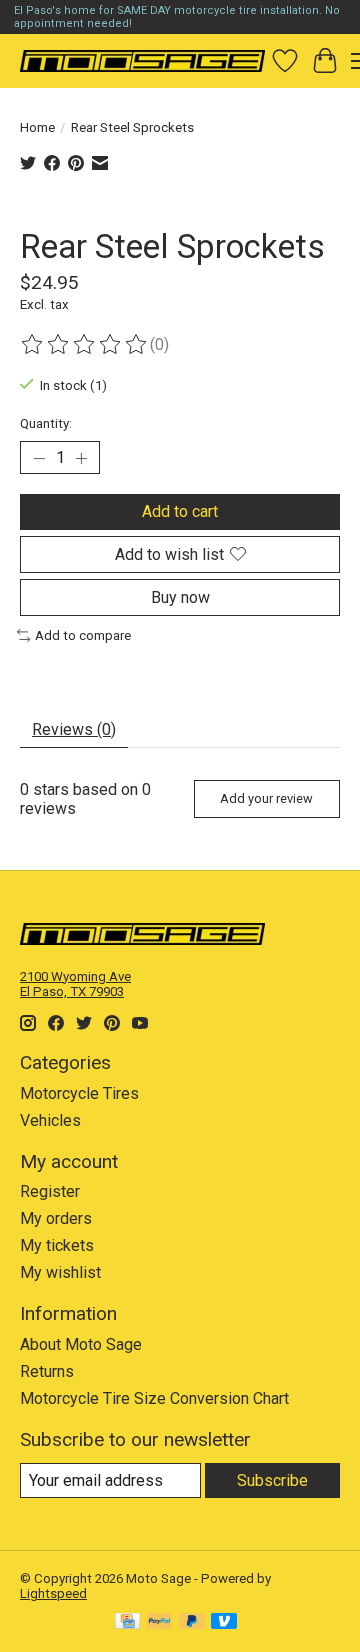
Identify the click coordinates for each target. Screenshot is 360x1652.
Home (37, 127)
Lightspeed (53, 1593)
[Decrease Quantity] (39, 458)
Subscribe (272, 1480)
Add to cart (180, 511)
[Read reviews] (85, 345)
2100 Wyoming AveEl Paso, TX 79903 (75, 984)
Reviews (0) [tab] (74, 729)
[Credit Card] (127, 1622)
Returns (47, 1371)
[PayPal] (160, 1622)
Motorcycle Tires (79, 1093)
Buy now (180, 597)
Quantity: (46, 423)
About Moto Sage (81, 1344)
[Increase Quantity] (81, 458)
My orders (56, 1218)
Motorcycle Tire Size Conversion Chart (154, 1398)
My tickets (57, 1245)
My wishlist (60, 1272)
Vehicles (50, 1120)
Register (50, 1191)
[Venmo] (224, 1622)
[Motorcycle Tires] (142, 60)
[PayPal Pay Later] (192, 1622)
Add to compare (83, 635)
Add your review (266, 798)
